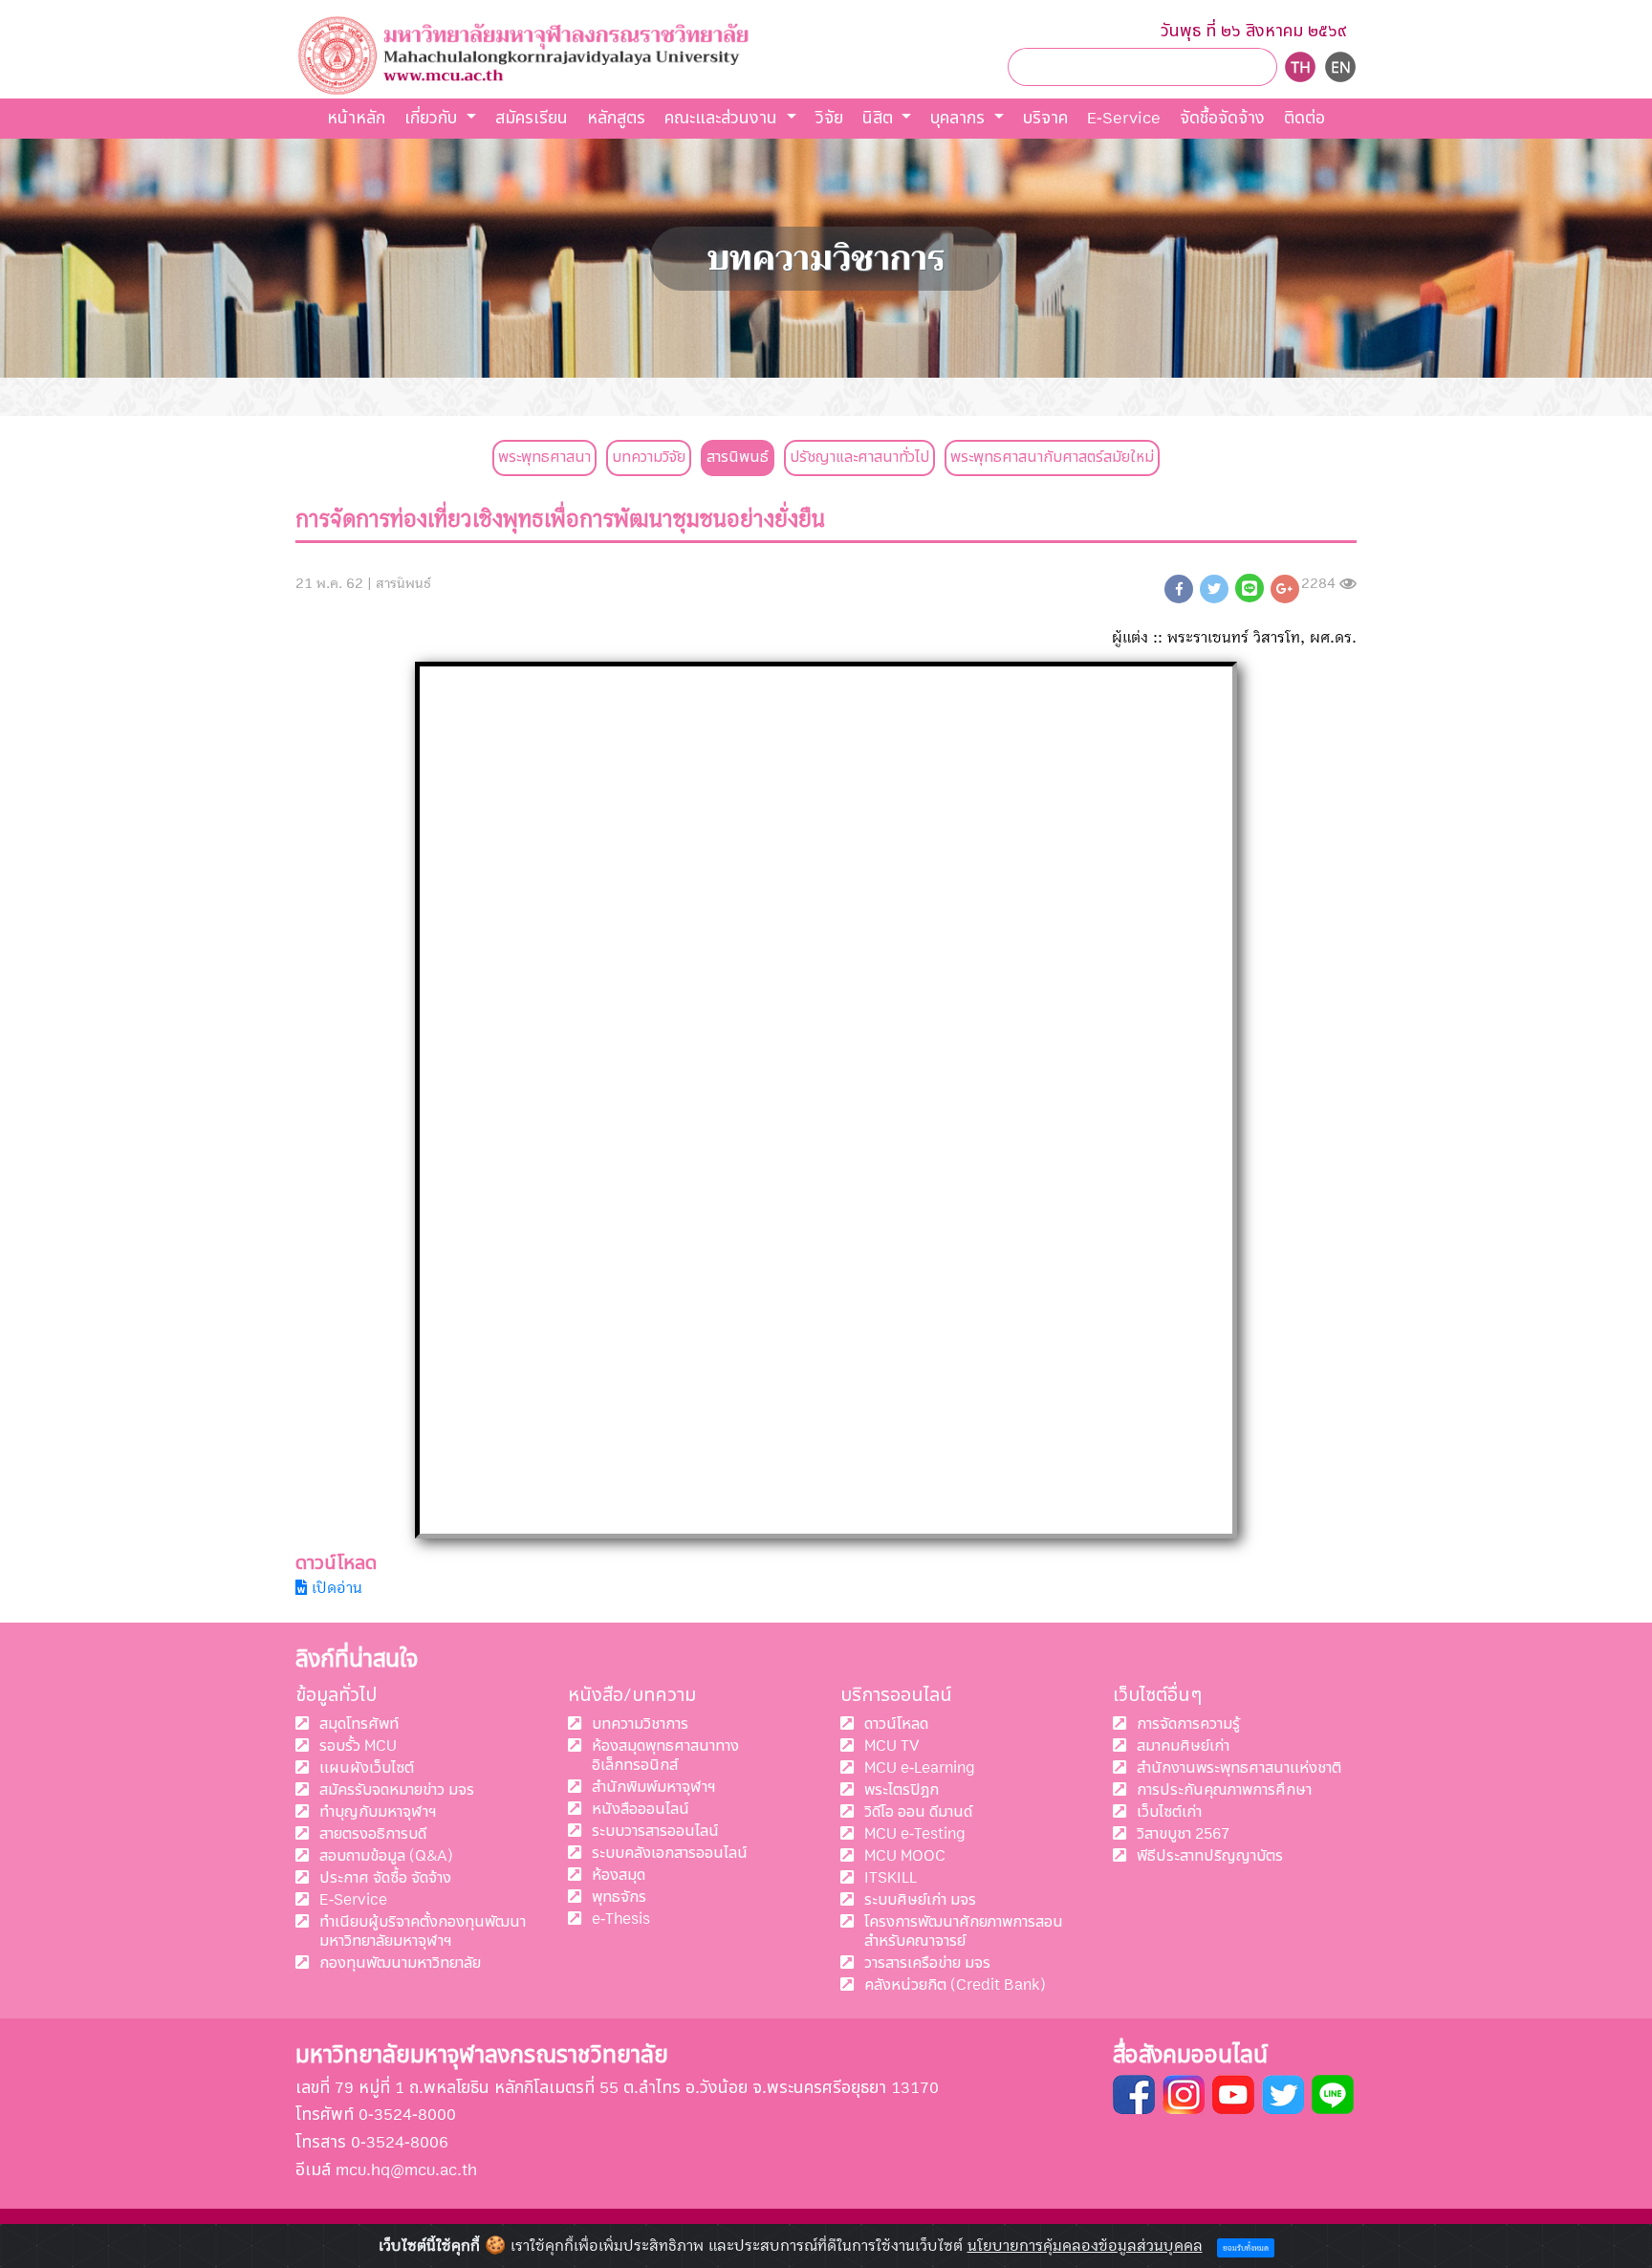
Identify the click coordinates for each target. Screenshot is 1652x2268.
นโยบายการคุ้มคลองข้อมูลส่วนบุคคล (1085, 2246)
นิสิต (880, 118)
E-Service (1124, 118)
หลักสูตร (616, 118)
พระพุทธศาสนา (544, 457)
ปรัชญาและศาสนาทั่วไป (859, 457)
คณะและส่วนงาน (723, 118)
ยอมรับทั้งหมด (1246, 2248)
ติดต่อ (1304, 118)
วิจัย (829, 118)
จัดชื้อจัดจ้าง (1222, 118)
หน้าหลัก (356, 118)
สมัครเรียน (532, 118)
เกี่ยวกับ (433, 118)
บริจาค (1045, 118)
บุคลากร (960, 118)
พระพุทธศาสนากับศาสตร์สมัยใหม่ (1052, 457)
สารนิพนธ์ (738, 457)
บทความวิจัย (649, 457)
